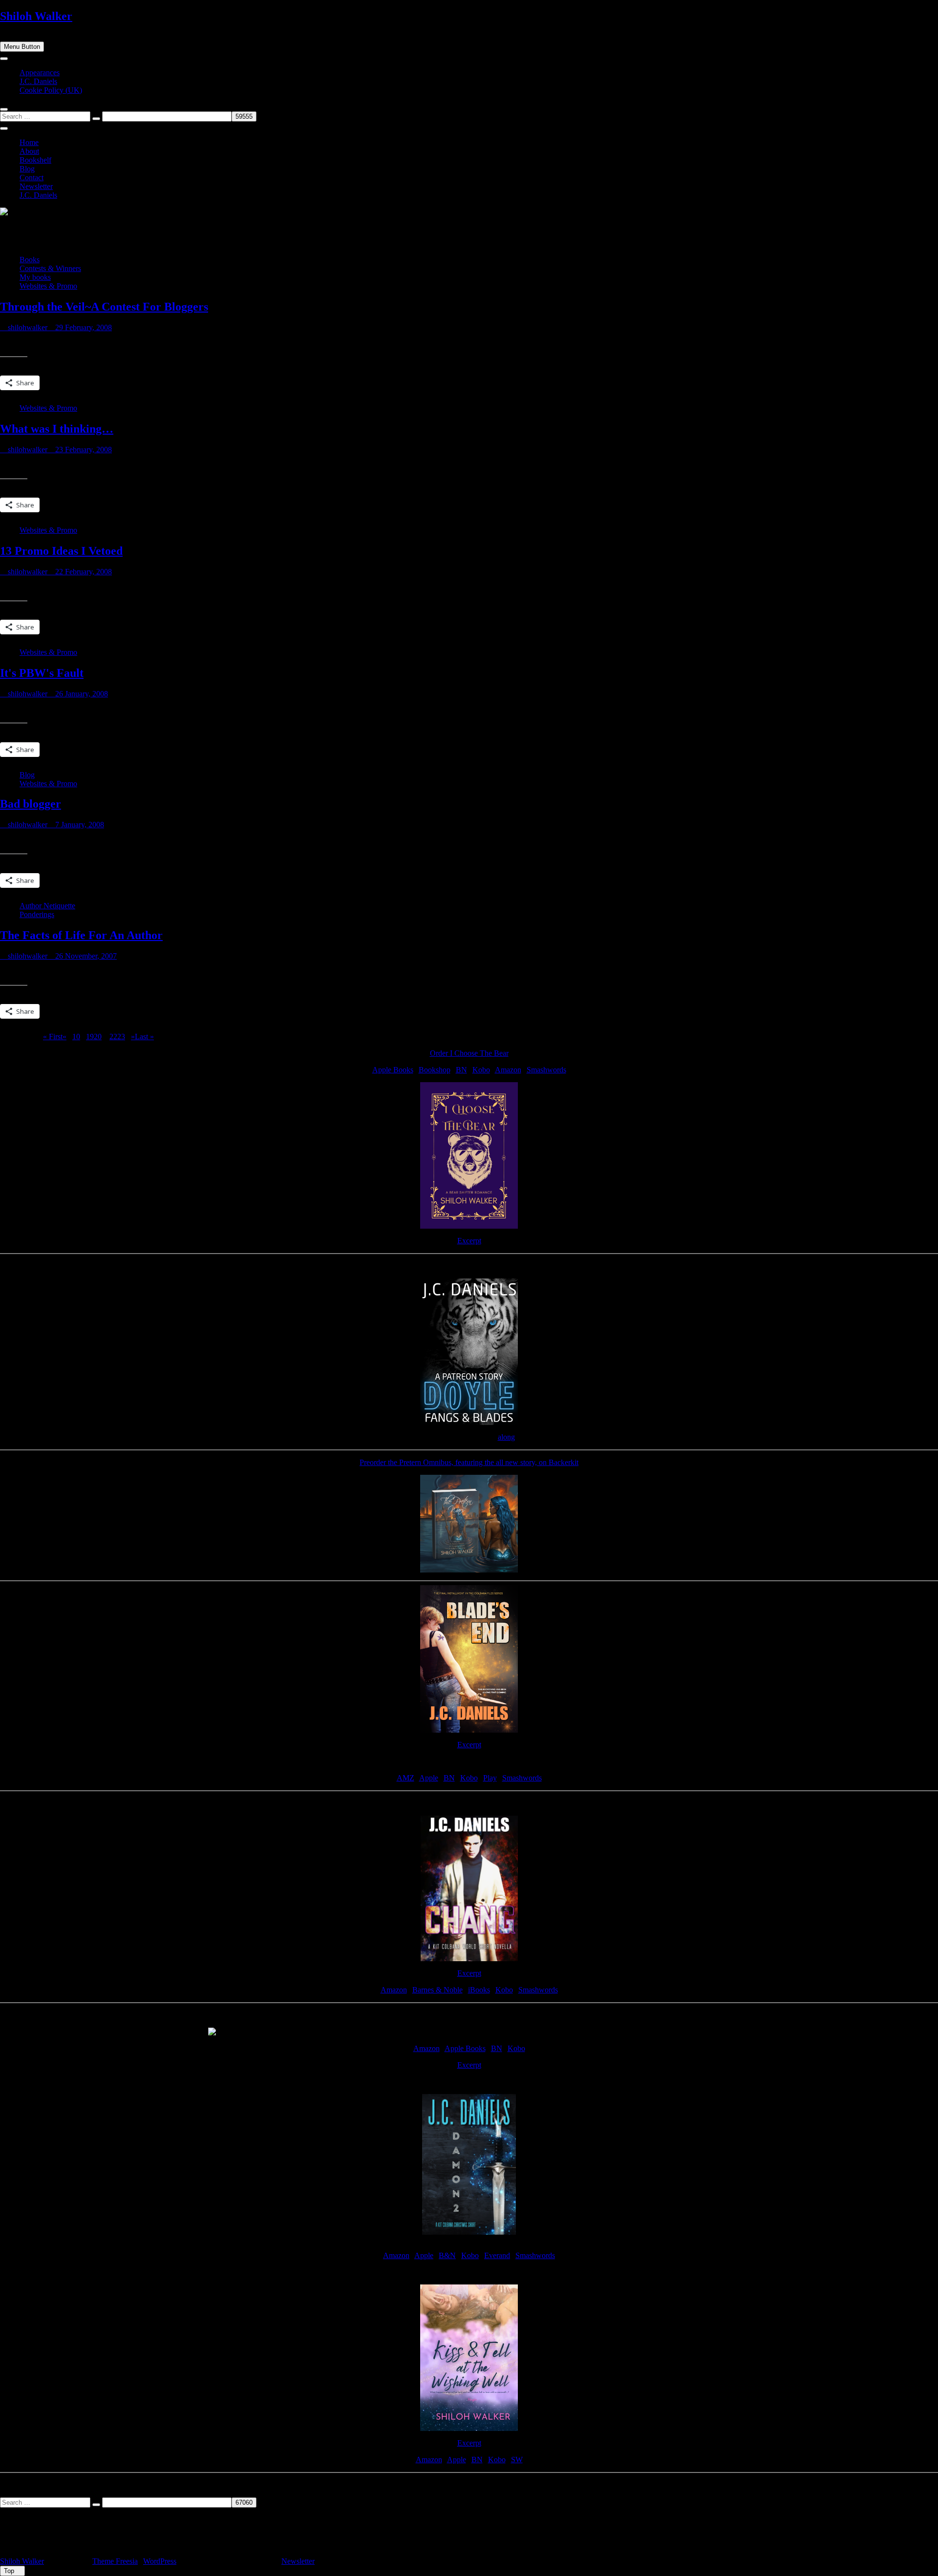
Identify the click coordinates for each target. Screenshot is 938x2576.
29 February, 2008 (83, 327)
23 (121, 1037)
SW (517, 2460)
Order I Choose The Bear (469, 1053)
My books (35, 277)
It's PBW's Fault (42, 673)
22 (113, 1037)
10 (76, 1037)
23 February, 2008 (83, 450)
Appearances (40, 73)
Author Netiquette (47, 906)
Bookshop (435, 1070)
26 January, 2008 (81, 694)
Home (29, 142)
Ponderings (37, 914)
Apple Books (393, 1070)
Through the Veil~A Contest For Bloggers (104, 307)
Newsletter (36, 186)
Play (490, 1778)
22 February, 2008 (83, 572)
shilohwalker (27, 327)
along (506, 1437)
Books (30, 260)
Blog (27, 169)
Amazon (508, 1070)
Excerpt (469, 1241)
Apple (429, 1778)
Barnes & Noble (437, 1990)
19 (90, 1037)
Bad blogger (31, 804)
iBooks (479, 1990)
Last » (144, 1037)
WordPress (160, 2561)
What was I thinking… (57, 429)
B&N (447, 2255)
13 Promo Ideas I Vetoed (61, 551)
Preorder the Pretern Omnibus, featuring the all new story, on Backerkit (469, 1462)
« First (53, 1037)
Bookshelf (35, 160)
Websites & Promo (48, 286)
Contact (32, 178)
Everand (497, 2255)
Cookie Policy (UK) (51, 90)
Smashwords (546, 1070)
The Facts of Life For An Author (81, 935)
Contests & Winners (50, 268)
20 (98, 1037)
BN (461, 1070)
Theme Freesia (115, 2561)
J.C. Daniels (38, 81)
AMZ (405, 1778)
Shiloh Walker (36, 16)
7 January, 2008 (79, 825)
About (29, 151)
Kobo (481, 1070)
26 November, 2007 (85, 956)
